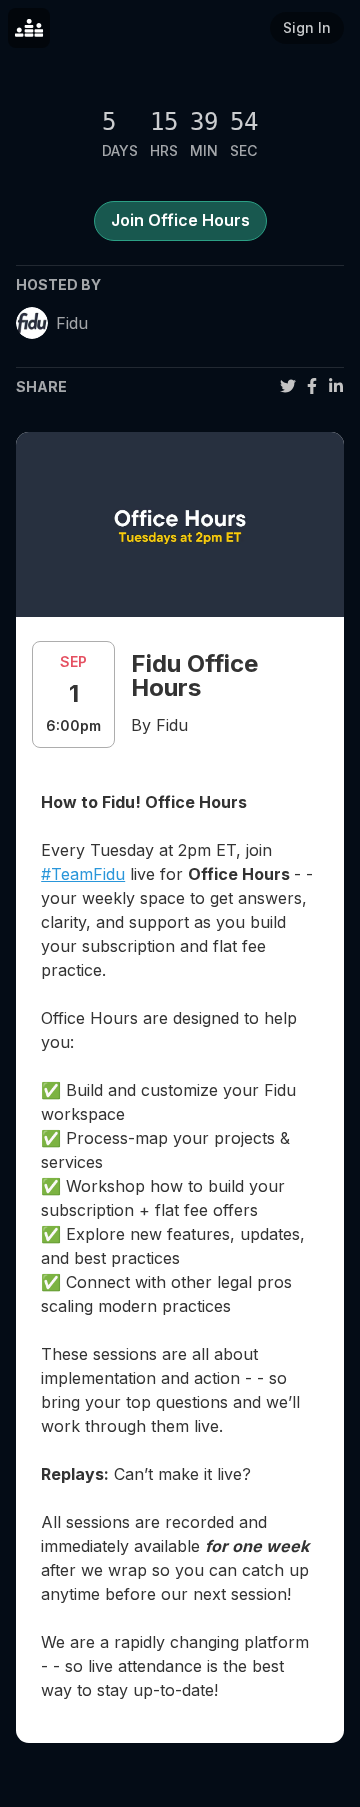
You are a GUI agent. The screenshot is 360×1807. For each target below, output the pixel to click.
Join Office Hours (180, 220)
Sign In (307, 27)
